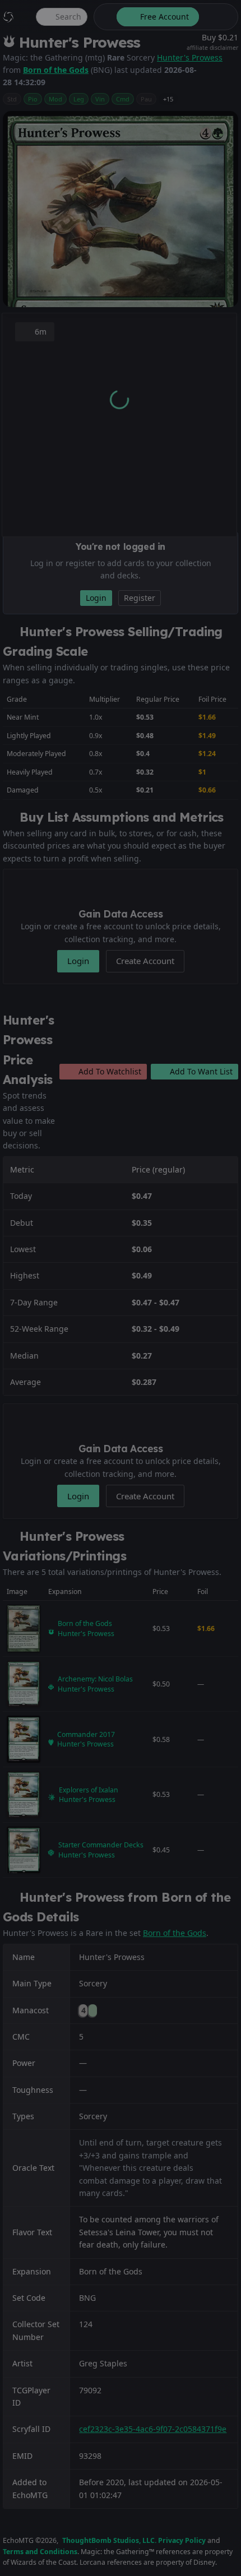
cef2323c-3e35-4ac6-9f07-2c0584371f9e (153, 2429)
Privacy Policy (182, 2540)
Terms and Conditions (40, 2552)
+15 (168, 99)
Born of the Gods (56, 70)
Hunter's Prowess (190, 57)
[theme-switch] (103, 17)
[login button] (217, 17)
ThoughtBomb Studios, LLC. (109, 2540)
